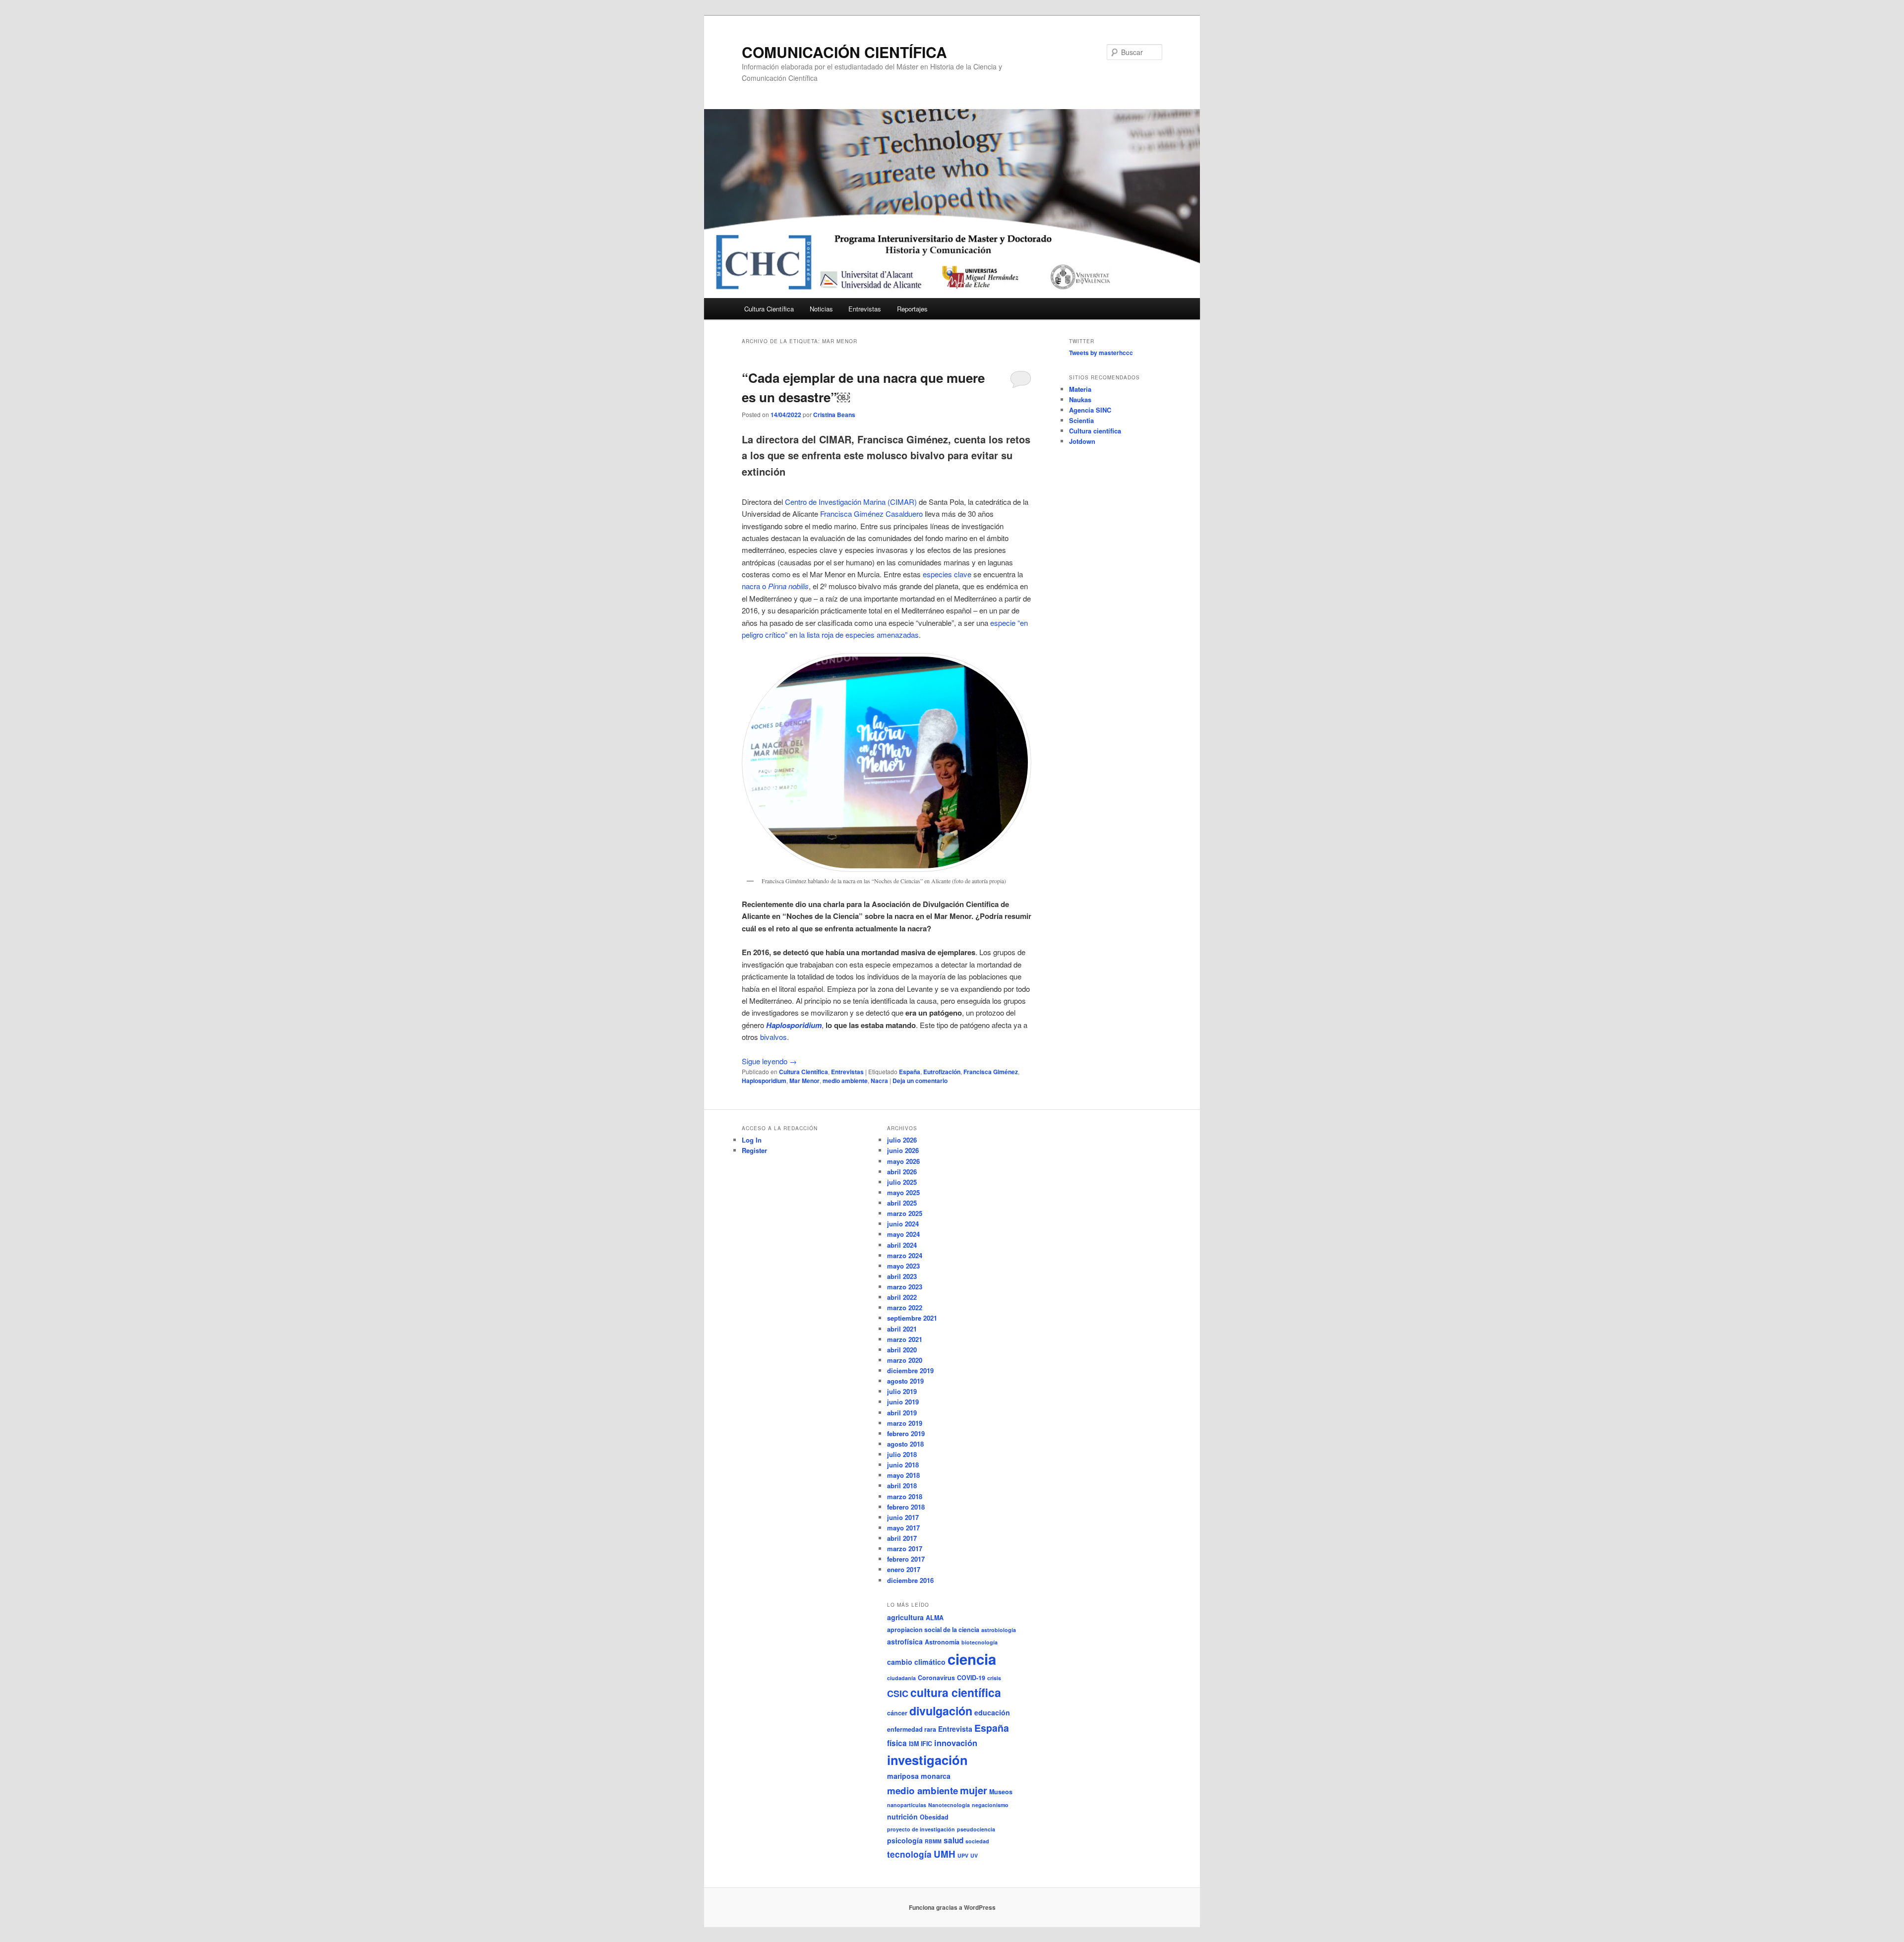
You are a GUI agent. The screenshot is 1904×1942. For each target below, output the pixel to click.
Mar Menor (804, 1081)
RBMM (933, 1841)
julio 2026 (902, 1140)
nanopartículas (907, 1805)
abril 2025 (902, 1203)
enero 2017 (904, 1569)
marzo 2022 (905, 1307)
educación (992, 1712)
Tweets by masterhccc (1101, 353)
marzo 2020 (905, 1360)
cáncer (897, 1713)
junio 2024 (903, 1224)
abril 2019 (902, 1413)
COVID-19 (971, 1678)
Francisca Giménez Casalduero (871, 514)
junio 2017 (903, 1517)
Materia (1080, 389)
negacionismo (990, 1805)
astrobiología (999, 1630)
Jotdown (1082, 441)
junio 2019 (903, 1402)
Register (754, 1150)
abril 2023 (902, 1276)
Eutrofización (942, 1072)
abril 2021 (902, 1329)
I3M (914, 1744)
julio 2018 (902, 1454)
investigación (927, 1760)
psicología (905, 1840)
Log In (752, 1140)
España (910, 1072)
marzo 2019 (905, 1423)
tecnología (909, 1854)
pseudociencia (976, 1829)
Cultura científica (1095, 431)
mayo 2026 (903, 1161)
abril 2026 (902, 1172)
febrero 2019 (906, 1433)
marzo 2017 (905, 1548)
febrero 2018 (906, 1507)
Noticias (821, 309)
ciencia (972, 1659)
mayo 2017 (903, 1528)
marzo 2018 (905, 1496)
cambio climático (916, 1662)
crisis (994, 1678)
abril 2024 (902, 1245)
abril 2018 (902, 1486)
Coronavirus (936, 1678)
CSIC (898, 1694)
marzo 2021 (905, 1339)
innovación (956, 1743)
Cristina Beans (834, 415)
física (897, 1743)
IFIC (926, 1744)
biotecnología (980, 1642)
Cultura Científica (769, 309)
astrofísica (905, 1641)
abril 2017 (902, 1538)
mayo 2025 (903, 1192)
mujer (974, 1790)
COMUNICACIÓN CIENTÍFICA (844, 52)
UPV (963, 1855)
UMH (945, 1854)
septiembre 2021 (912, 1318)
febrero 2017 (906, 1559)
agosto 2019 (905, 1381)
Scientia (1081, 420)
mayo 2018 (903, 1475)
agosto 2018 (905, 1444)
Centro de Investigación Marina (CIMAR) (851, 502)
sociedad (977, 1841)
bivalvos (773, 1037)
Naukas (1080, 399)
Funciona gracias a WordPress (952, 1907)
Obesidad (934, 1817)
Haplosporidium (764, 1081)
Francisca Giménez (991, 1072)
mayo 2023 (903, 1266)
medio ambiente (845, 1081)
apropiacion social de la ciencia (933, 1630)
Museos (1001, 1792)
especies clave (947, 574)
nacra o (775, 586)
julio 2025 (902, 1182)
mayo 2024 (903, 1234)
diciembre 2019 (910, 1370)
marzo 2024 (905, 1255)
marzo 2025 (905, 1213)
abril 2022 (902, 1297)
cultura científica (956, 1692)
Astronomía (942, 1642)
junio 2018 (903, 1465)
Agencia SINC (1090, 410)
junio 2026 (903, 1150)
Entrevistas (865, 309)
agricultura (905, 1617)
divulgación (941, 1711)
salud (953, 1840)
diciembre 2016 (910, 1580)
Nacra (879, 1081)
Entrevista (955, 1729)
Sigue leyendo (769, 1061)
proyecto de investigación (921, 1829)
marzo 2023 (905, 1287)
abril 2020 (902, 1350)
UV (974, 1855)
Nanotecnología (949, 1805)
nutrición (902, 1817)
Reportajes (912, 309)
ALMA (935, 1618)
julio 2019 (902, 1391)
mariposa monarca (919, 1776)
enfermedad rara (912, 1729)
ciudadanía (901, 1678)
